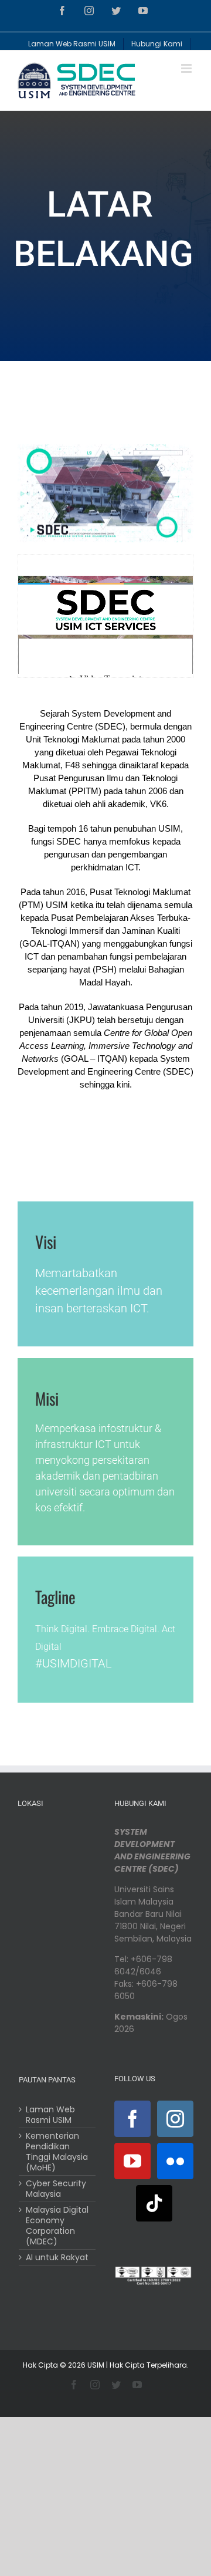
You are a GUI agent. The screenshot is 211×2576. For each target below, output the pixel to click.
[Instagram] (175, 2119)
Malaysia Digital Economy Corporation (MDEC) (57, 2226)
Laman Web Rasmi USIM (50, 2115)
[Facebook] (132, 2119)
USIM (96, 2365)
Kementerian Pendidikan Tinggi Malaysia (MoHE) (57, 2152)
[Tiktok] (154, 2203)
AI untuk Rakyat (57, 2257)
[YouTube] (132, 2161)
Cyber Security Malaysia (56, 2189)
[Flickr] (175, 2161)
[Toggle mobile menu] (187, 68)
